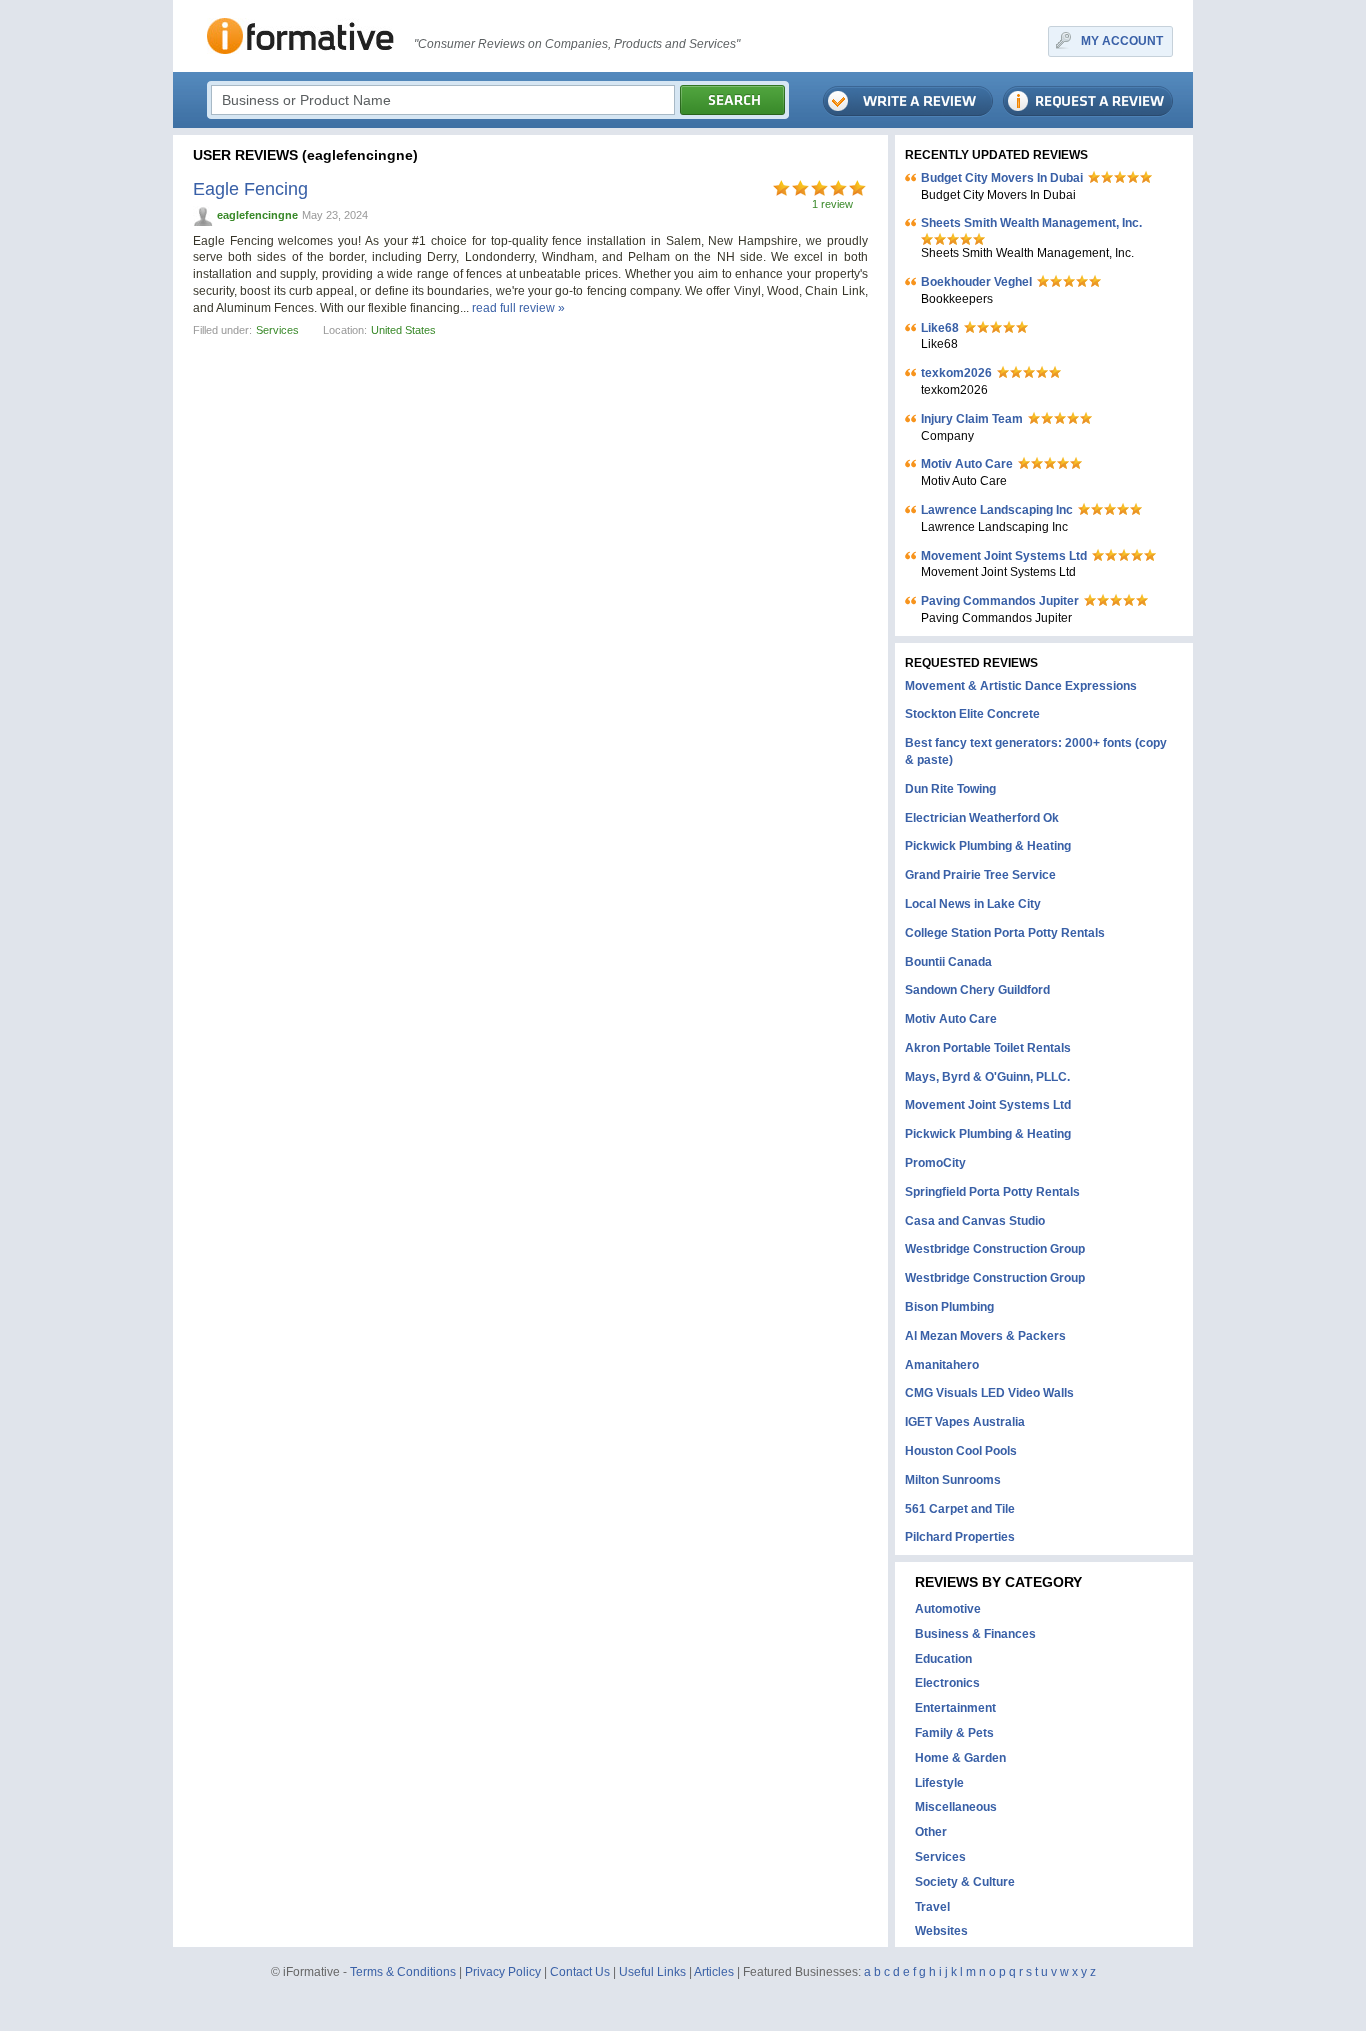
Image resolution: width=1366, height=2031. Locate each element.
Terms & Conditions (403, 1972)
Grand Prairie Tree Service (980, 875)
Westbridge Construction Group (995, 1249)
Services (277, 330)
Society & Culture (965, 1882)
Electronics (947, 1683)
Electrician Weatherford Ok (982, 818)
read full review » (518, 308)
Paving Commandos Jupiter (1000, 601)
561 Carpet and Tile (960, 1509)
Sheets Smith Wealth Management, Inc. (1031, 223)
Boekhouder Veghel (976, 282)
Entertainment (955, 1708)
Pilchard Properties (960, 1537)
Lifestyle (939, 1783)
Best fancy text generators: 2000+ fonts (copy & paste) (1036, 751)
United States (403, 330)
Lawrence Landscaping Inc (997, 510)
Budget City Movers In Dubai (1002, 178)
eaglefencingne (257, 215)
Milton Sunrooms (953, 1480)
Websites (941, 1931)
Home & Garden (960, 1758)
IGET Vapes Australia (965, 1422)
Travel (932, 1907)
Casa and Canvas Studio (975, 1221)
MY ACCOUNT (1122, 41)
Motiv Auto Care (967, 464)
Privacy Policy (503, 1972)
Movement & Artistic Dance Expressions (1021, 686)
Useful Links (652, 1972)
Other (931, 1832)
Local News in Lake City (973, 904)
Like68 (940, 328)
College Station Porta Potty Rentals (1005, 933)
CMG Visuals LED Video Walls (989, 1393)
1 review (832, 204)
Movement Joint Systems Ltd (1004, 556)
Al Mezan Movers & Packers (985, 1336)
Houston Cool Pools (961, 1451)
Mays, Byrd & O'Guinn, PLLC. (987, 1077)
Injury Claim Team (972, 419)
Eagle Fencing (250, 189)
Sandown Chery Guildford (977, 990)
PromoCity (935, 1163)
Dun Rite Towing (950, 789)
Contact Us (580, 1972)
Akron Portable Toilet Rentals (988, 1048)
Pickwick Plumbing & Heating (988, 846)
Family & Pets (954, 1733)
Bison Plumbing (949, 1307)
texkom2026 (956, 373)
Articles (714, 1972)
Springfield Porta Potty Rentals (992, 1192)
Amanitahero (942, 1365)
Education (943, 1659)
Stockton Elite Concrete (972, 714)
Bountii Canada (948, 962)
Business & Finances (975, 1634)
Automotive (948, 1609)
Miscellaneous (956, 1807)
